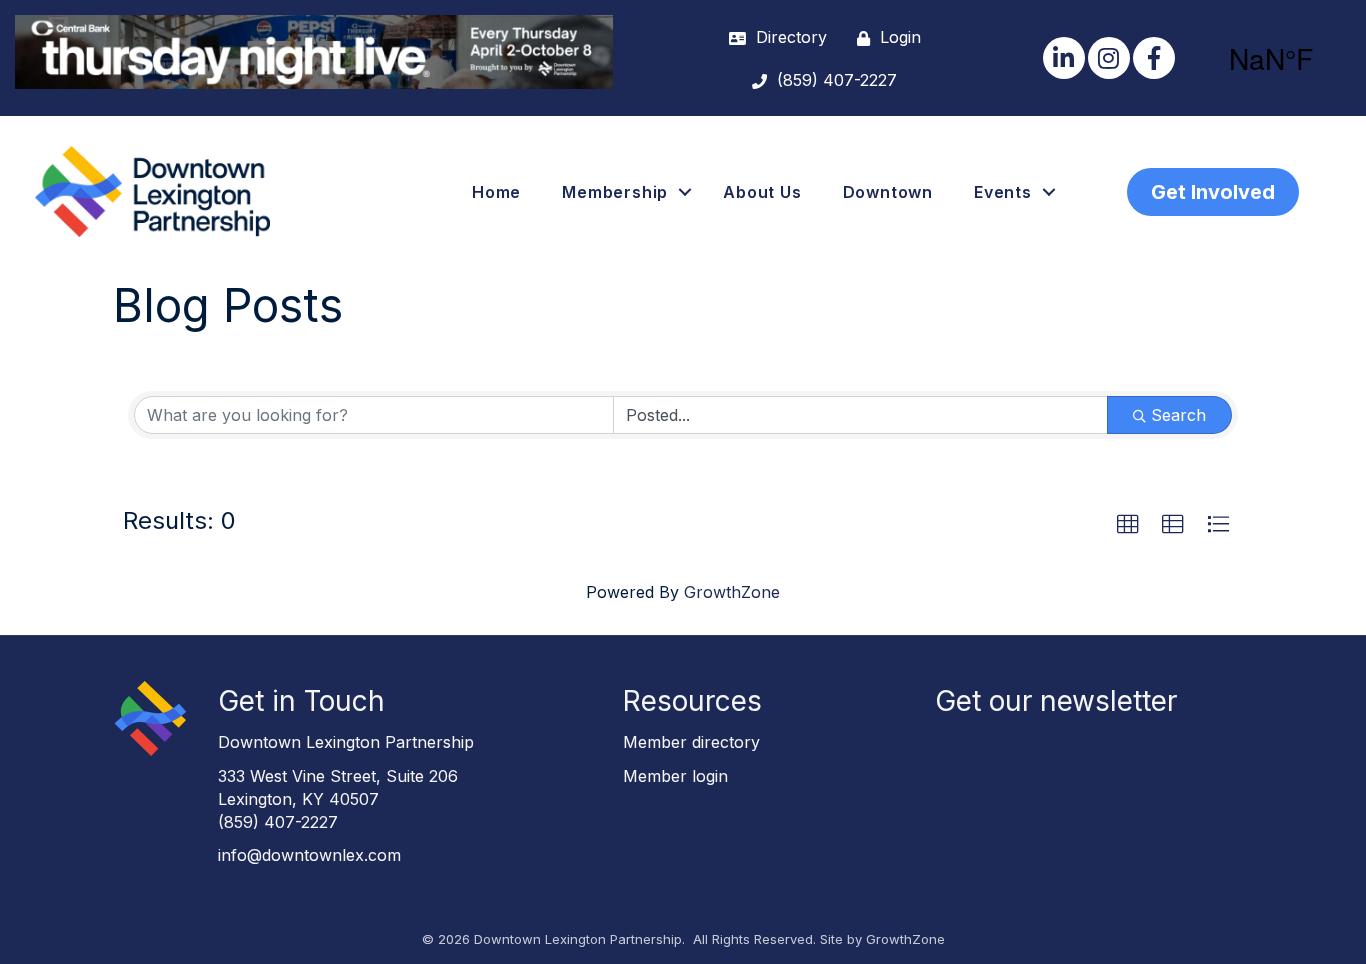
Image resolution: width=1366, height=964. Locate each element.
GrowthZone (732, 592)
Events (1003, 192)
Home (496, 192)
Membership (615, 192)
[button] (1128, 525)
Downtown (888, 192)
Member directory (691, 742)
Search (1178, 415)
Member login (675, 776)
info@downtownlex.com (309, 855)
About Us (762, 192)
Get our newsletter (1056, 701)
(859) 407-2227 (278, 822)
